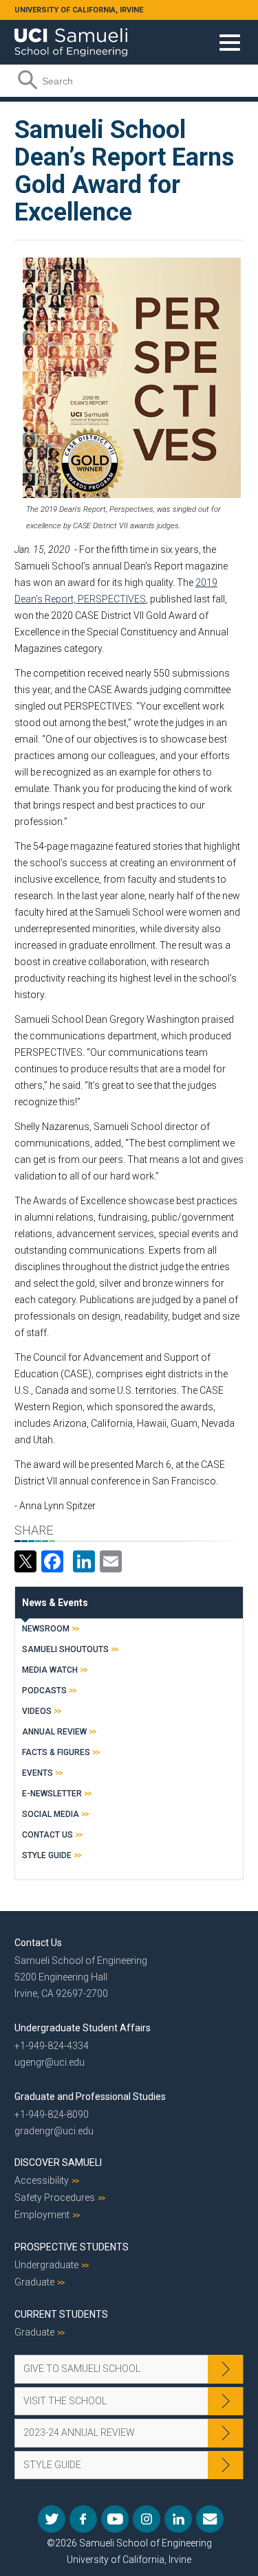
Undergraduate (46, 2265)
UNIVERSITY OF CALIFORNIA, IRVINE (79, 10)
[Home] (71, 37)
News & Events (55, 1603)
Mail (210, 2519)
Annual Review (54, 1732)
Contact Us (47, 1835)
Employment (42, 2215)
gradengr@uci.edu (54, 2131)
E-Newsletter (52, 1794)
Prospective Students (72, 2247)
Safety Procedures (55, 2197)
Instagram (147, 2519)
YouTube (115, 2519)
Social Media (51, 1814)
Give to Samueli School (82, 2369)
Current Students (61, 2314)
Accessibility (42, 2180)
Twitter (52, 2519)
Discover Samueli (58, 2162)
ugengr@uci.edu (50, 2062)
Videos (37, 1711)
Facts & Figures (56, 1752)
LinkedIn (178, 2519)
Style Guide (47, 1855)
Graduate (34, 2282)
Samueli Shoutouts (65, 1649)
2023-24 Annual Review (79, 2432)
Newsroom (46, 1629)
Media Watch (50, 1670)
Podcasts (44, 1691)
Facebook (83, 2519)
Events (37, 1773)
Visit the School (65, 2401)
